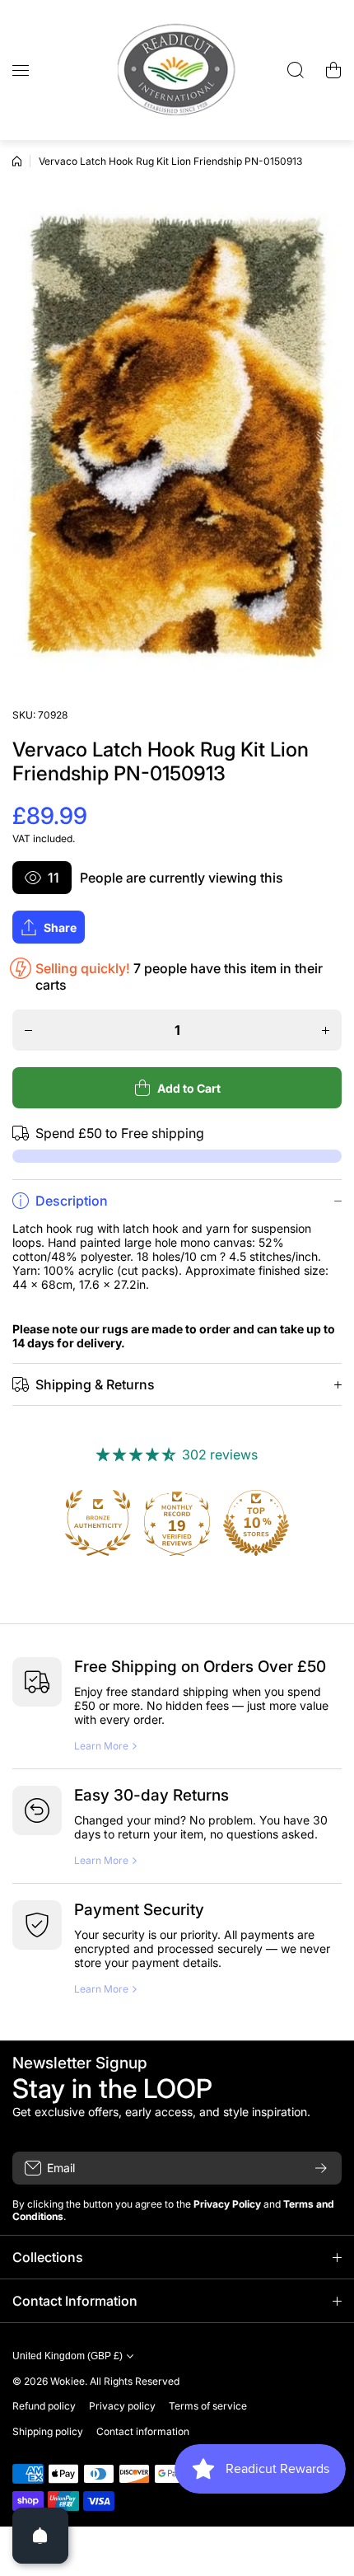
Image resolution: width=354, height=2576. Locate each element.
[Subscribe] (321, 2168)
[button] (333, 70)
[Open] (40, 2536)
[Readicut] (177, 70)
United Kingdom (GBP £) (68, 2356)
